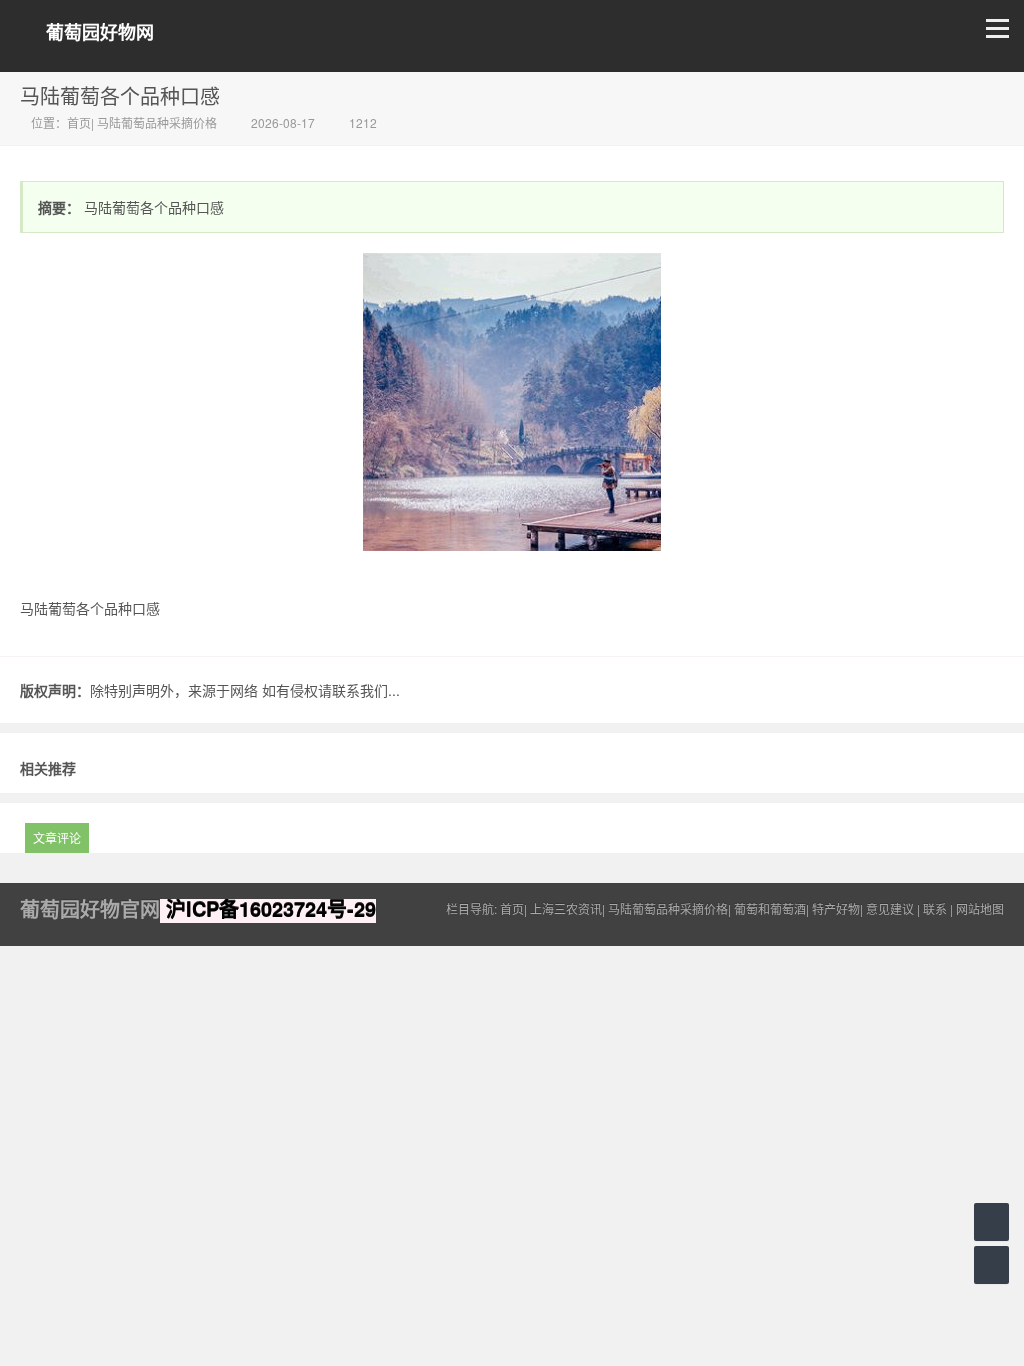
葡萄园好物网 (100, 32)
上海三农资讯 (566, 908)
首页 (79, 122)
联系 (935, 908)
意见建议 (890, 908)
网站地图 (980, 908)
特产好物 (836, 908)
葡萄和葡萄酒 (770, 908)
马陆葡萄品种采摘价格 (157, 122)
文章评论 (57, 837)
